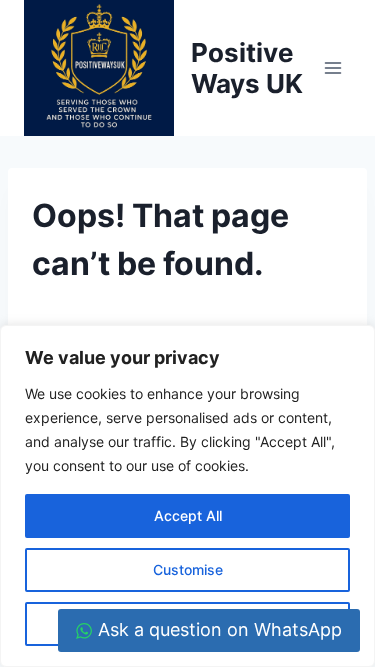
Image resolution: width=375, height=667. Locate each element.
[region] (187, 496)
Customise (188, 569)
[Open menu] (332, 68)
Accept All (188, 515)
